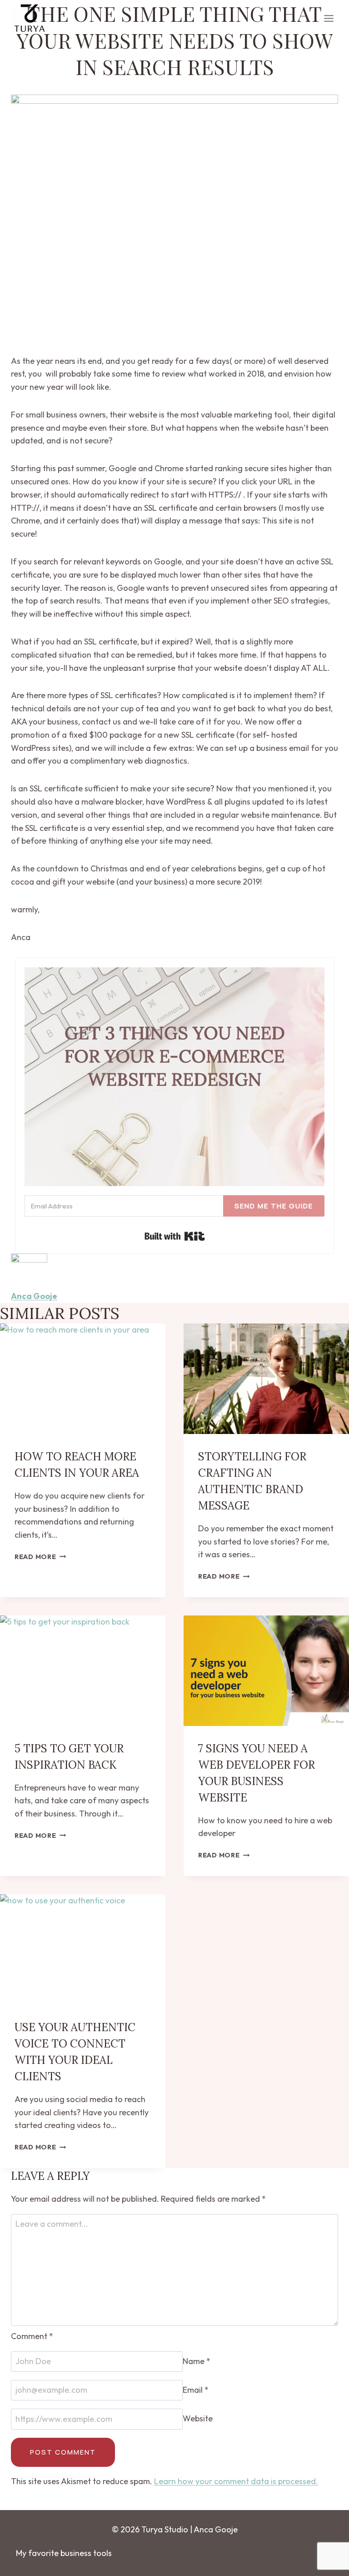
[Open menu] (329, 18)
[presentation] (83, 1379)
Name (197, 2361)
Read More (40, 1557)
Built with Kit (175, 1236)
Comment (32, 2336)
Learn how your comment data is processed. (236, 2481)
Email (196, 2390)
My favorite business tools (64, 2553)
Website (198, 2419)
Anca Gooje (34, 1296)
